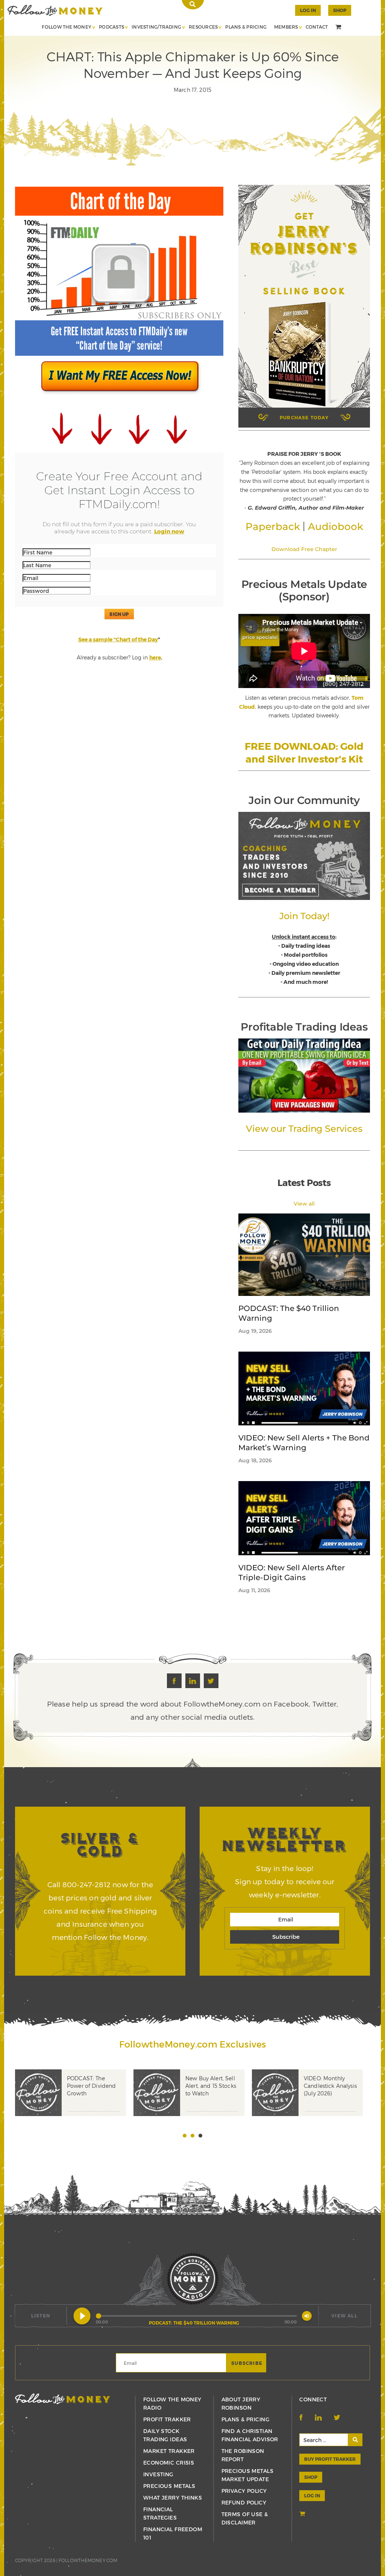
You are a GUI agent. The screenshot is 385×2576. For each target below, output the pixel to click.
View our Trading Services (304, 1129)
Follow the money (63, 2399)
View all (304, 1204)
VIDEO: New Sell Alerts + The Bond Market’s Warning (304, 1443)
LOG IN (312, 2495)
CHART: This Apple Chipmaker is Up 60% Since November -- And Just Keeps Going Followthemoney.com (55, 10)
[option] (74, 2104)
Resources (203, 27)
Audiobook (336, 527)
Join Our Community (304, 800)
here (155, 657)
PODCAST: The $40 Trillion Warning (289, 1313)
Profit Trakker (167, 2419)
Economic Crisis (169, 2463)
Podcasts (111, 27)
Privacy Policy (244, 2491)
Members (286, 27)
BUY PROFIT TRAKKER (330, 2459)
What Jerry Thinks (173, 2498)
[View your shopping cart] (339, 27)
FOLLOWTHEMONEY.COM (88, 2560)
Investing (158, 2474)
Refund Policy (244, 2502)
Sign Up (119, 614)
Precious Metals (169, 2486)
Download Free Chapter (304, 549)
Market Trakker (169, 2451)
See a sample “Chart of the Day (118, 639)
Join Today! (304, 916)
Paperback (273, 527)
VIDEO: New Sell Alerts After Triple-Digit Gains (292, 1573)
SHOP (340, 10)
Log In (308, 10)
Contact (317, 27)
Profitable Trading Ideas (304, 1027)
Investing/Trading (156, 27)
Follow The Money (67, 27)
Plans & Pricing (246, 27)
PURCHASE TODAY (304, 417)
